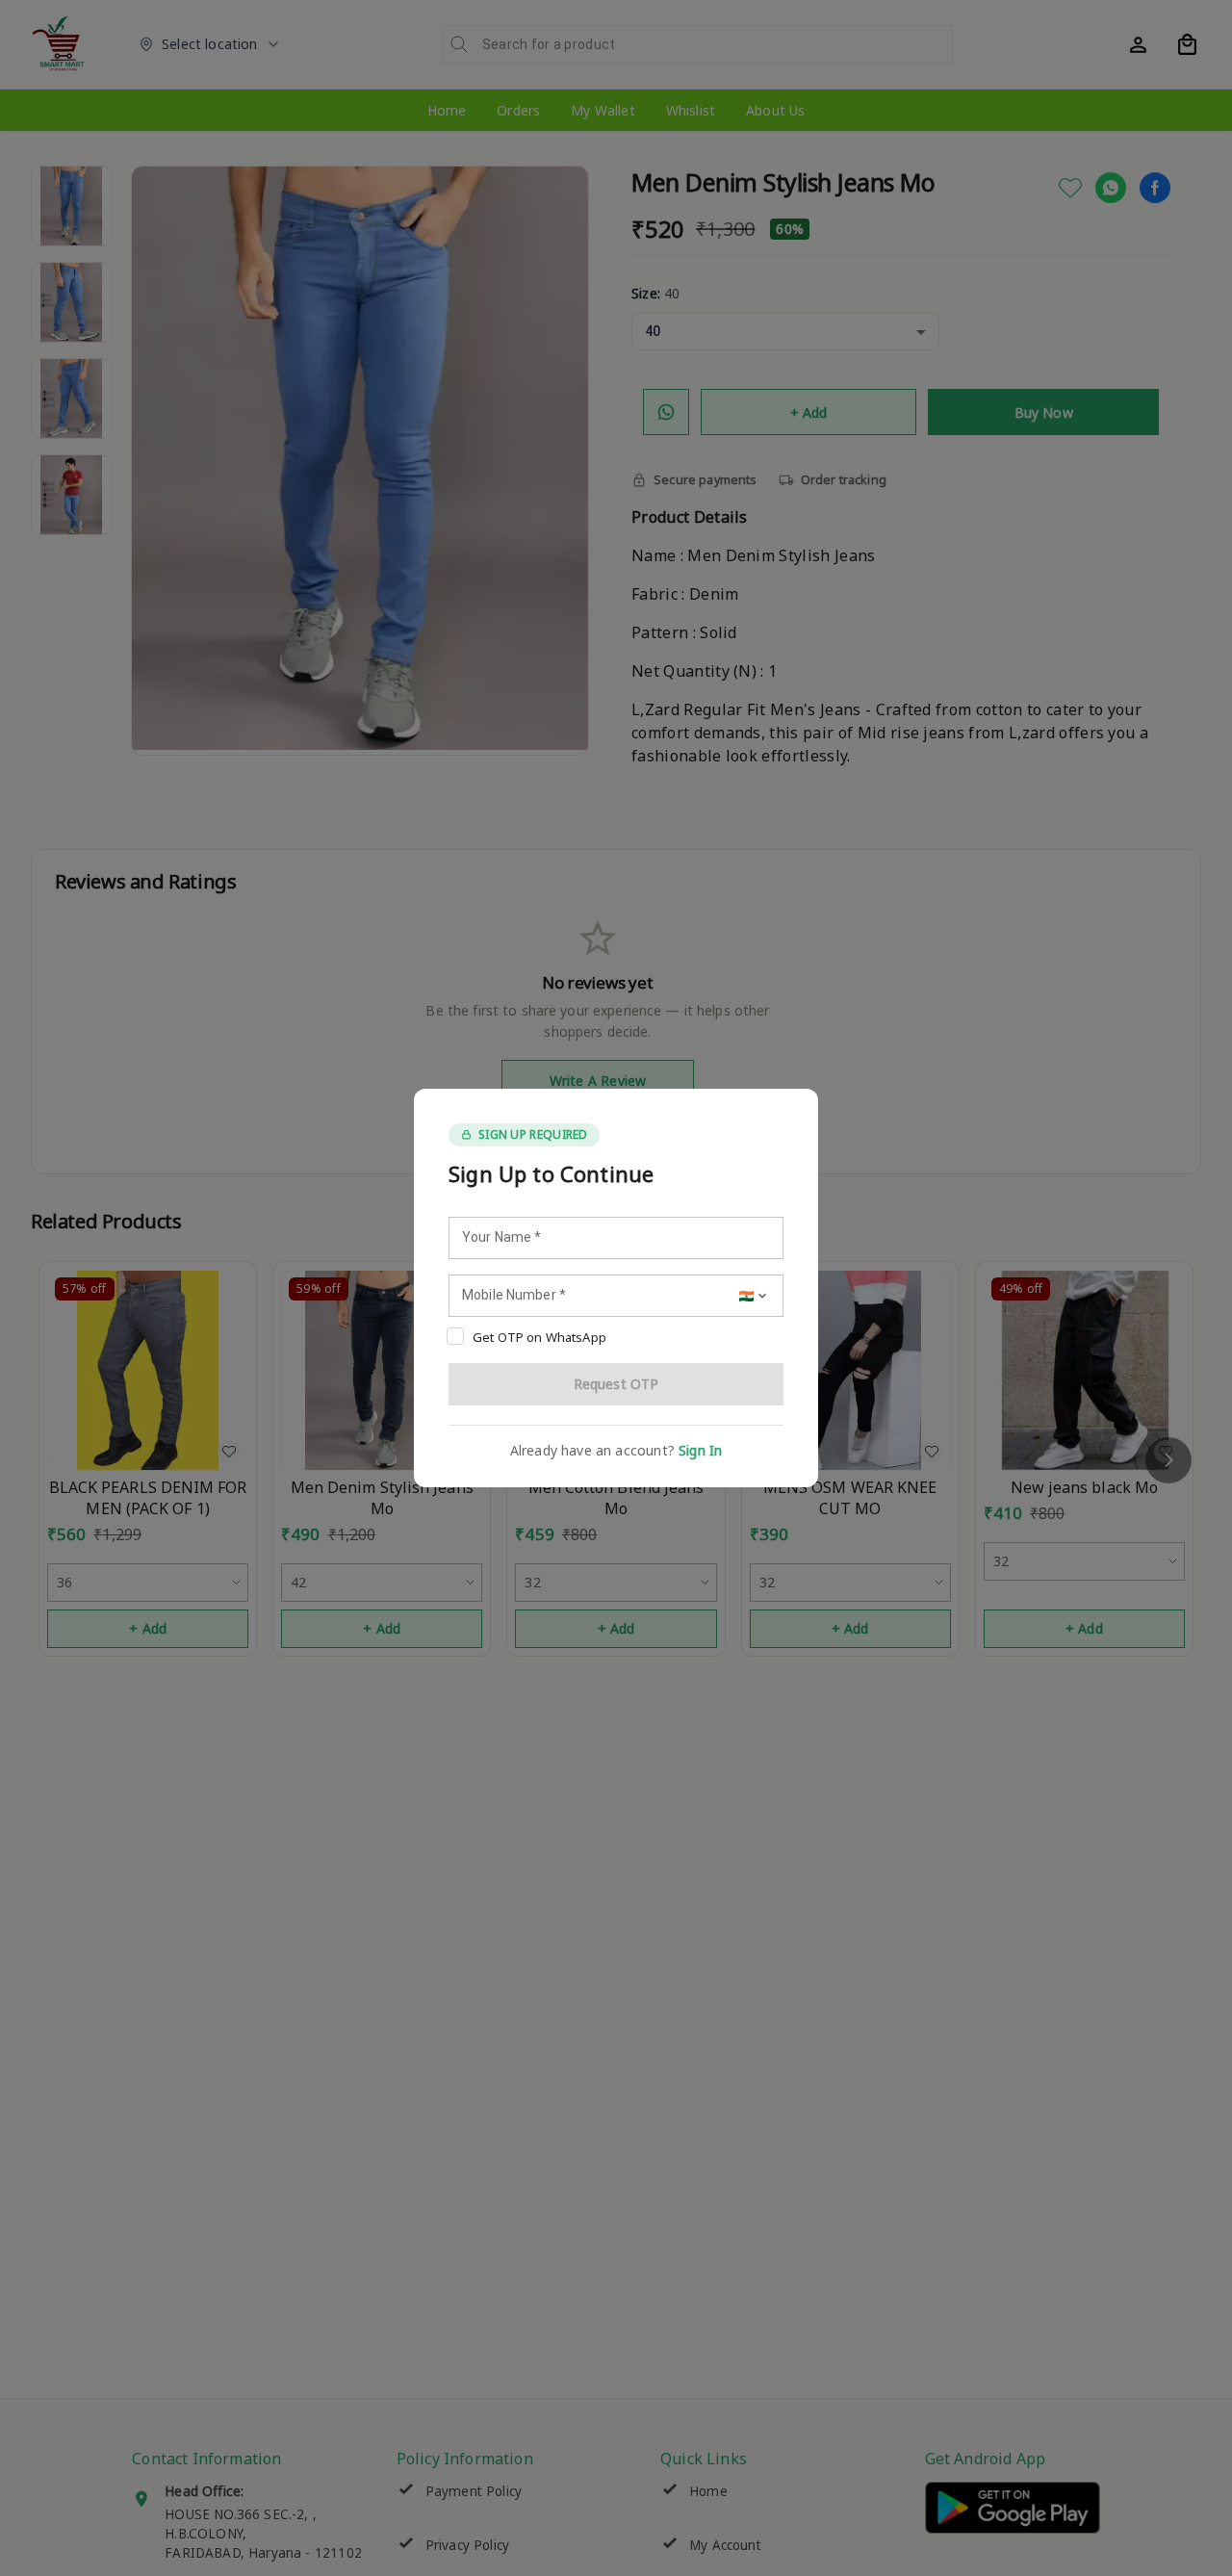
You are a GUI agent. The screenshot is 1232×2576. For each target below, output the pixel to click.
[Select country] (755, 1296)
